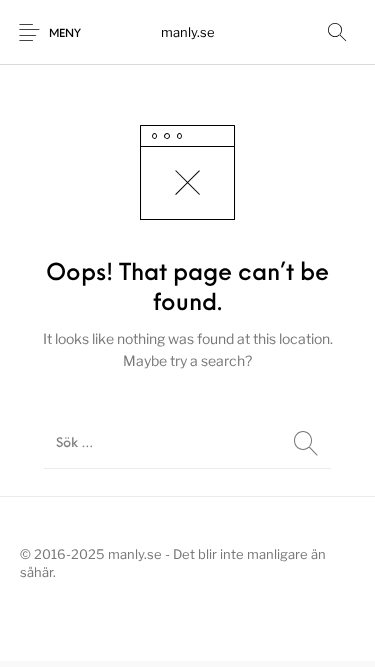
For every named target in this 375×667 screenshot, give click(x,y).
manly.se (188, 32)
